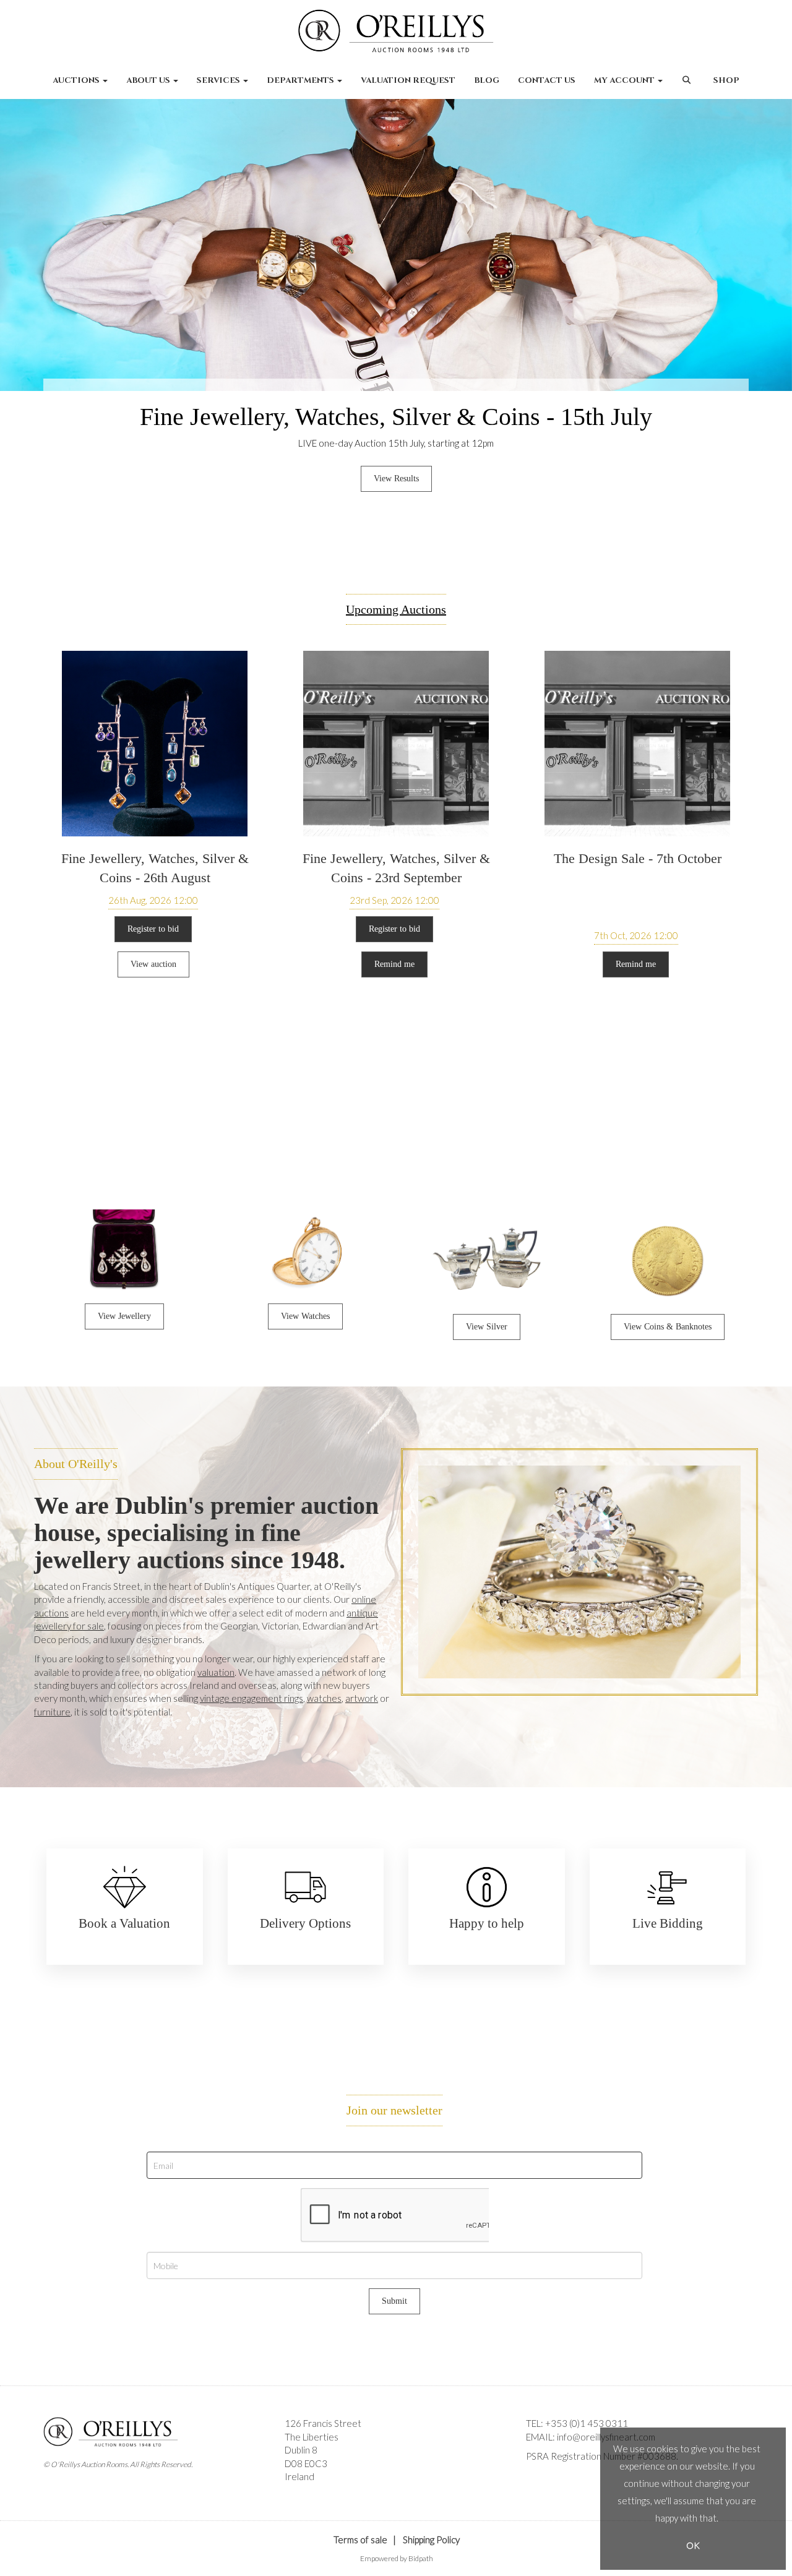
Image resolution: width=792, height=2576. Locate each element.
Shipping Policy (431, 2540)
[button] (688, 87)
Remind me (394, 964)
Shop (726, 80)
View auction (153, 964)
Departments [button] (301, 80)
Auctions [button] (77, 80)
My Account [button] (625, 80)
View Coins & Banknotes (668, 1327)
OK (693, 2545)
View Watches (305, 1316)
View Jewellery (124, 1316)
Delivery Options (305, 1923)
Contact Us (547, 80)
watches (324, 1698)
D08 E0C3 (306, 2463)
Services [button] (219, 80)
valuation (216, 1672)
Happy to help (487, 1923)
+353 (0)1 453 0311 (587, 2423)
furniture (52, 1712)
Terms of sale (360, 2540)
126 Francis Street (323, 2423)
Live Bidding (668, 1923)
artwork (362, 1698)
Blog (487, 80)
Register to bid (153, 929)
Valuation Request (408, 80)
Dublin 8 (301, 2450)
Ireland (299, 2476)
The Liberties (312, 2437)
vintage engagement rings (252, 1698)
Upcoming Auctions (396, 609)
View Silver (487, 1327)
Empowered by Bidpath (397, 2558)
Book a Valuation (124, 1923)
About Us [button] (149, 80)
